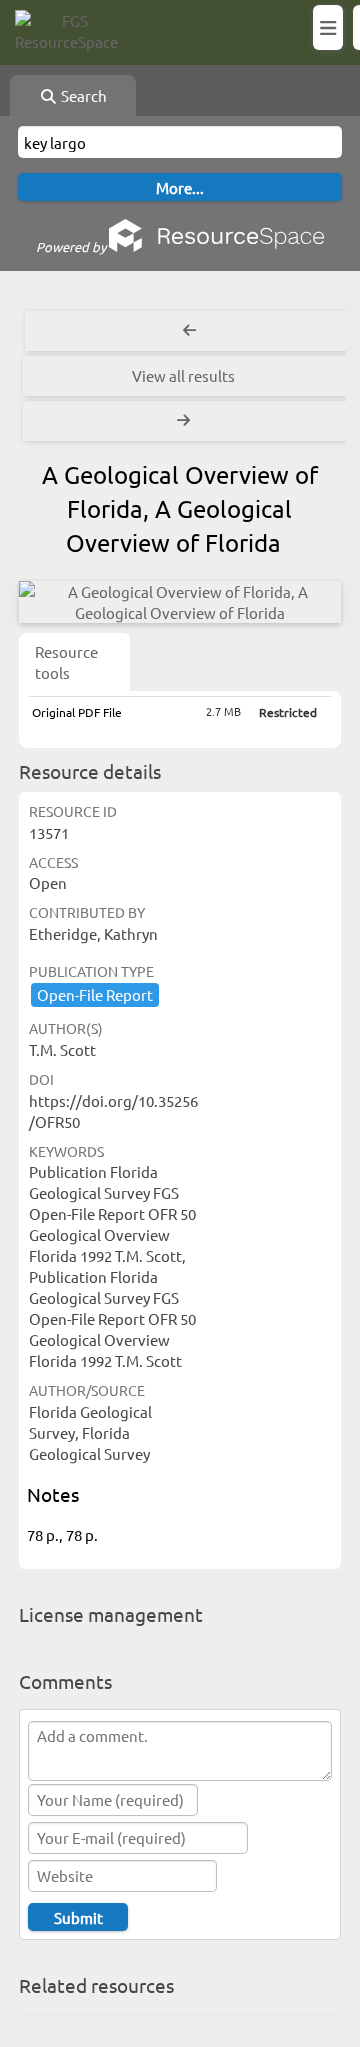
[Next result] (186, 421)
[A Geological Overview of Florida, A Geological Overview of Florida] (180, 602)
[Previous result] (190, 331)
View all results (183, 375)
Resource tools (66, 662)
